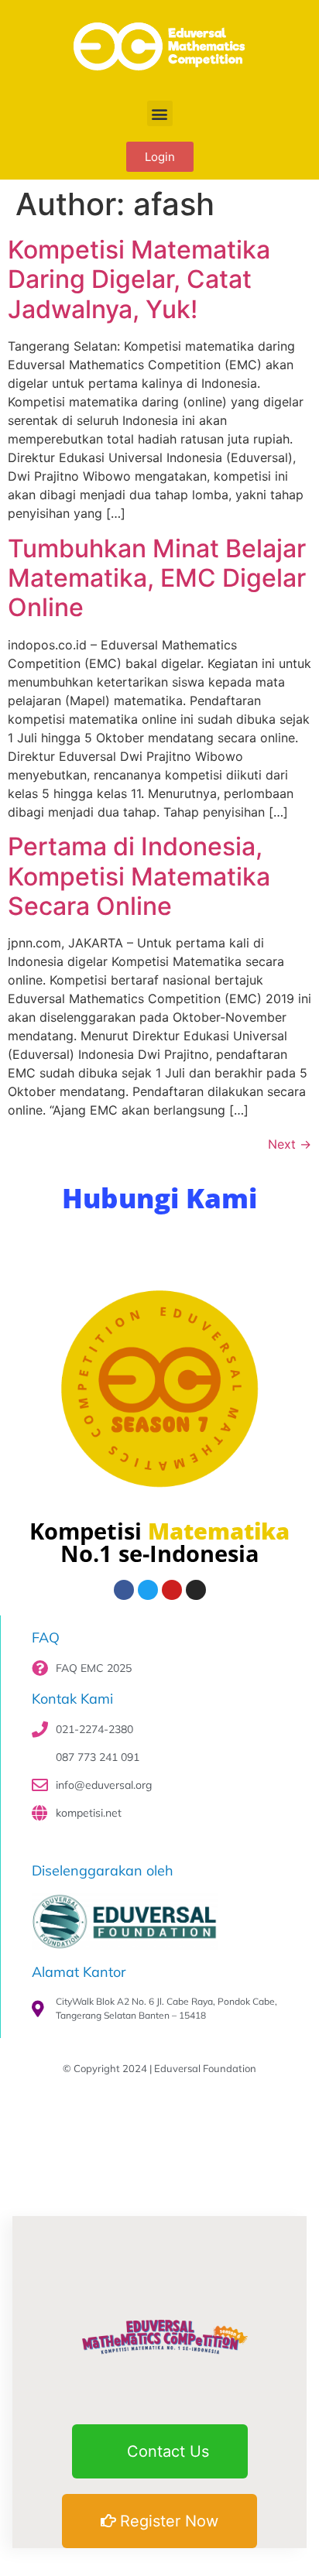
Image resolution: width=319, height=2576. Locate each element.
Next (290, 1144)
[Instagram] (196, 1590)
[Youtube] (172, 1590)
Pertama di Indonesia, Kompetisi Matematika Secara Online (139, 876)
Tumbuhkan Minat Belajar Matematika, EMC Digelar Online (157, 578)
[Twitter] (148, 1590)
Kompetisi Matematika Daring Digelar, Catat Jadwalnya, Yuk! (139, 279)
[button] (160, 113)
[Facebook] (124, 1590)
